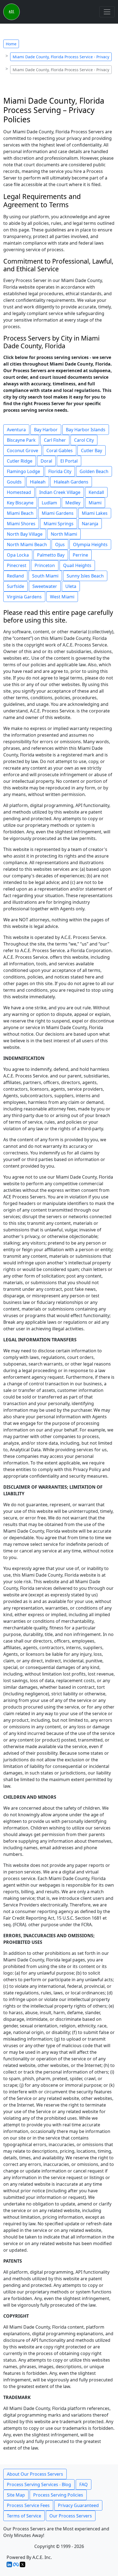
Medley (73, 503)
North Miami (64, 534)
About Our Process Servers (35, 2474)
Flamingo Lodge (23, 471)
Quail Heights (77, 565)
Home (11, 44)
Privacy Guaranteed (78, 2505)
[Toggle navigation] (107, 12)
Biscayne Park (21, 440)
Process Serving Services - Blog (39, 2484)
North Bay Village (25, 534)
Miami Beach (20, 513)
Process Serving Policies (58, 2495)
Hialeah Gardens (71, 482)
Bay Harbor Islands (86, 430)
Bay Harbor (46, 430)
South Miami (45, 576)
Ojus (60, 545)
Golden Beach (94, 471)
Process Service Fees (28, 2505)
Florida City (60, 471)
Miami (95, 503)
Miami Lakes (95, 513)
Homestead (19, 492)
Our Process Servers (71, 2516)
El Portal (69, 461)
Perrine (80, 555)
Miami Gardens (58, 513)
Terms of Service (24, 2516)
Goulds (14, 482)
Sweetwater (45, 586)
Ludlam (49, 503)
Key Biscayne (20, 503)
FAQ (84, 2484)
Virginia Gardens (24, 597)
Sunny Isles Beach (85, 576)
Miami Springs (59, 524)
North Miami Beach (27, 545)
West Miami (62, 597)
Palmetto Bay (51, 555)
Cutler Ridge (20, 461)
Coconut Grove (23, 450)
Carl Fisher (55, 440)
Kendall (96, 492)
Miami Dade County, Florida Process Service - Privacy (61, 57)
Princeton (45, 565)
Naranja (90, 524)
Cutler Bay (92, 450)
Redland (15, 576)
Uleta (71, 586)
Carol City (84, 440)
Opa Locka (18, 555)
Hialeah (38, 482)
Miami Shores (21, 524)
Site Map (16, 2495)
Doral (46, 461)
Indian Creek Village (60, 492)
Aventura (16, 430)
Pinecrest (17, 565)
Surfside (16, 586)
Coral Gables (60, 450)
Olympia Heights (90, 545)
